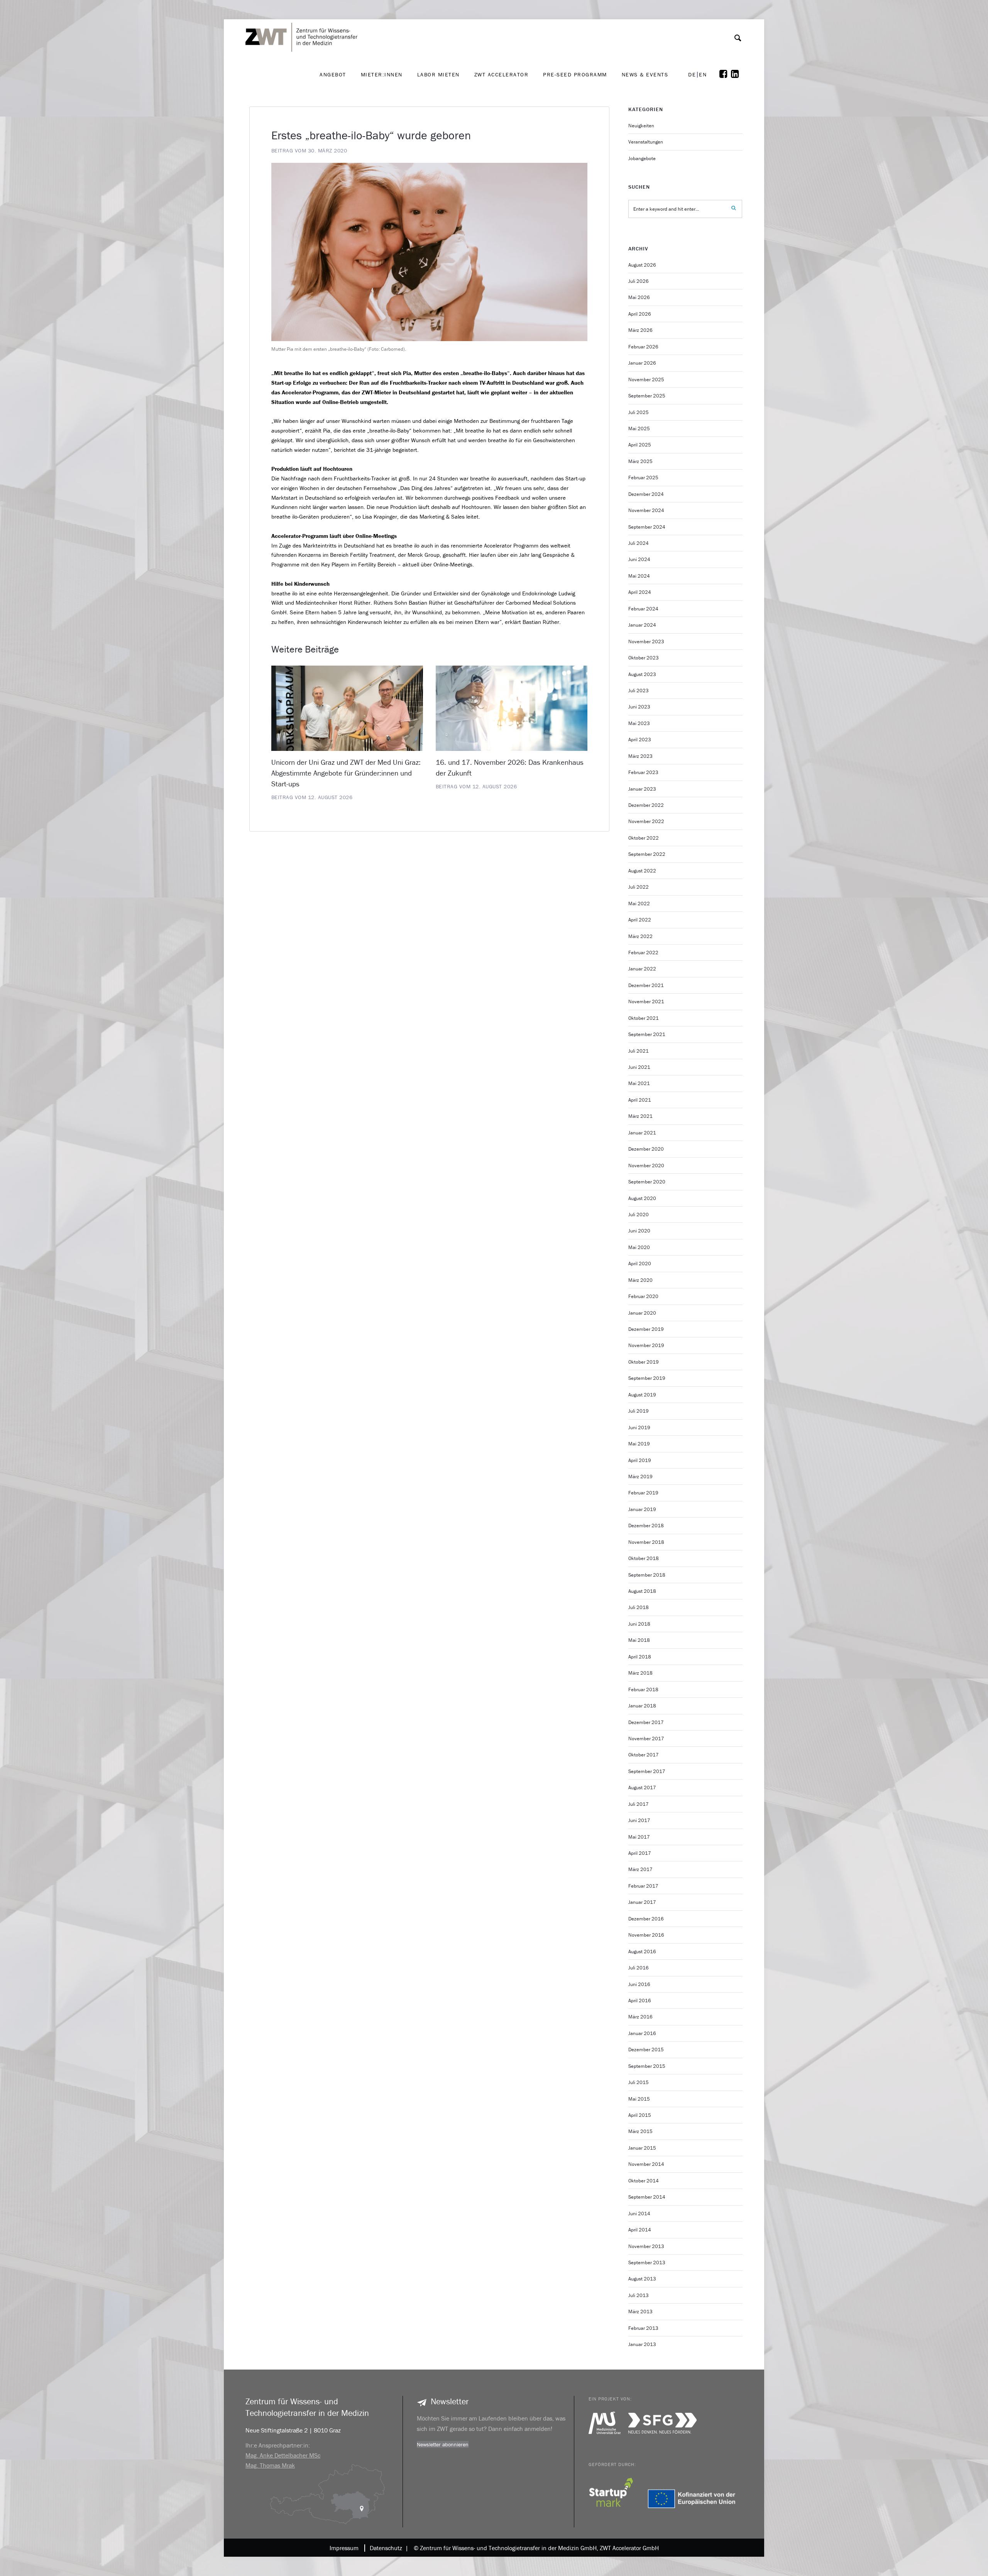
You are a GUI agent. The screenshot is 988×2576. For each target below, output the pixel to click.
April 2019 (640, 1460)
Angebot (333, 74)
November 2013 (646, 2246)
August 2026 (642, 265)
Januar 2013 (642, 2344)
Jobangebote (642, 158)
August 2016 (642, 1951)
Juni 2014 (639, 2213)
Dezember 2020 (646, 1149)
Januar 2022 (642, 969)
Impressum (344, 2548)
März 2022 (640, 936)
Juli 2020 (639, 1214)
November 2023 (646, 641)
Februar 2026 (643, 347)
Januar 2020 (642, 1313)
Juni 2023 (639, 707)
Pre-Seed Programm (575, 74)
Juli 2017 (639, 1804)
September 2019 (647, 1378)
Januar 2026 (642, 363)
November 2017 (646, 1738)
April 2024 (640, 592)
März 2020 (640, 1280)
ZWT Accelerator (502, 74)
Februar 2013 (643, 2328)
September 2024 (647, 527)
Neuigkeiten (641, 126)
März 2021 (640, 1116)
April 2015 (640, 2115)
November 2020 (646, 1165)
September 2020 (647, 1182)
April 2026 (640, 314)
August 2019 (642, 1395)
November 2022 (646, 821)
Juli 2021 (639, 1051)
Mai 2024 (639, 576)
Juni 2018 (639, 1624)
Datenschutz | (387, 2548)
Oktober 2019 (644, 1362)
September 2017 (647, 1771)
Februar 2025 (643, 478)
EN (703, 75)
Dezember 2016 (646, 1919)
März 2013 (640, 2311)
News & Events (645, 74)
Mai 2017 (639, 1837)
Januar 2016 (642, 2033)
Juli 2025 (639, 412)
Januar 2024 (642, 625)
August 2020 (642, 1198)
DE (692, 75)
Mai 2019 (639, 1444)
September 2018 (647, 1575)
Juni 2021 (639, 1067)
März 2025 (640, 461)
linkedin (737, 74)
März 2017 (640, 1869)
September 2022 (647, 854)
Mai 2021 (639, 1083)
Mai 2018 (639, 1640)
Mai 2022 (639, 903)
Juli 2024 (639, 543)
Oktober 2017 (644, 1755)
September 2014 (647, 2197)
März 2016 (640, 2017)
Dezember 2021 (646, 985)
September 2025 (647, 396)
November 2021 (646, 1001)
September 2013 (647, 2262)
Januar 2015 (642, 2148)
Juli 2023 (639, 690)
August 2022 (642, 871)
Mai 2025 (639, 428)
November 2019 (646, 1345)
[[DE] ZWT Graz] (303, 15)
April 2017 (640, 1853)
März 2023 (640, 756)
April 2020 (640, 1263)
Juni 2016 (639, 1984)
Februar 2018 (643, 1689)
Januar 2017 (642, 1902)
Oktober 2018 (644, 1558)
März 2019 (640, 1476)
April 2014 (640, 2230)
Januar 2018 (642, 1706)
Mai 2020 (639, 1247)
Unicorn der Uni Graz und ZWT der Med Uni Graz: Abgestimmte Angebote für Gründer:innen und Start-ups (346, 773)
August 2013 (642, 2279)
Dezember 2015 (646, 2049)
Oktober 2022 (644, 838)
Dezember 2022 (646, 805)
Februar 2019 (643, 1493)
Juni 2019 (639, 1427)
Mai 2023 (639, 723)
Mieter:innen (382, 74)
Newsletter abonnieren (443, 2444)
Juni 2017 (639, 1820)
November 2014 (646, 2164)
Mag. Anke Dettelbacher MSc (283, 2455)
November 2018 (646, 1542)
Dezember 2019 (646, 1329)
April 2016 (640, 2000)
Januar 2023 (642, 789)
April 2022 (640, 920)
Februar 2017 (643, 1886)
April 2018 (640, 1657)
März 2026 (640, 330)
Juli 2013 (639, 2295)
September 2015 (647, 2066)
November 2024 (646, 510)
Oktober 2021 (644, 1018)
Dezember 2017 (646, 1722)
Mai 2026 (639, 297)
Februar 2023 (643, 772)
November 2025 (646, 379)
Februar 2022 (643, 952)
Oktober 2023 (644, 658)
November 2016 (646, 1935)
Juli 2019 (639, 1411)
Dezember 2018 (646, 1525)
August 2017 (642, 1787)
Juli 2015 (639, 2082)
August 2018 (642, 1591)
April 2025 (640, 445)
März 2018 (640, 1673)
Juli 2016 (639, 1968)
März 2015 (640, 2131)
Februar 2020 (643, 1296)
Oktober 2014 (644, 2181)
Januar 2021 (642, 1133)
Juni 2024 (639, 559)
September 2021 (647, 1034)
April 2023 (640, 740)
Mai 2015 (639, 2099)
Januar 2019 (642, 1509)
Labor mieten (438, 74)
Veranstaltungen (646, 142)
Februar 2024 (643, 609)
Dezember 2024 (646, 494)
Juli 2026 (639, 281)
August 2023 (642, 674)
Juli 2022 (639, 887)
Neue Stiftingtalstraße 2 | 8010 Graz (293, 2430)
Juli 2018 (639, 1607)
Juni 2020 (639, 1231)
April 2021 (640, 1100)
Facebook (725, 74)
